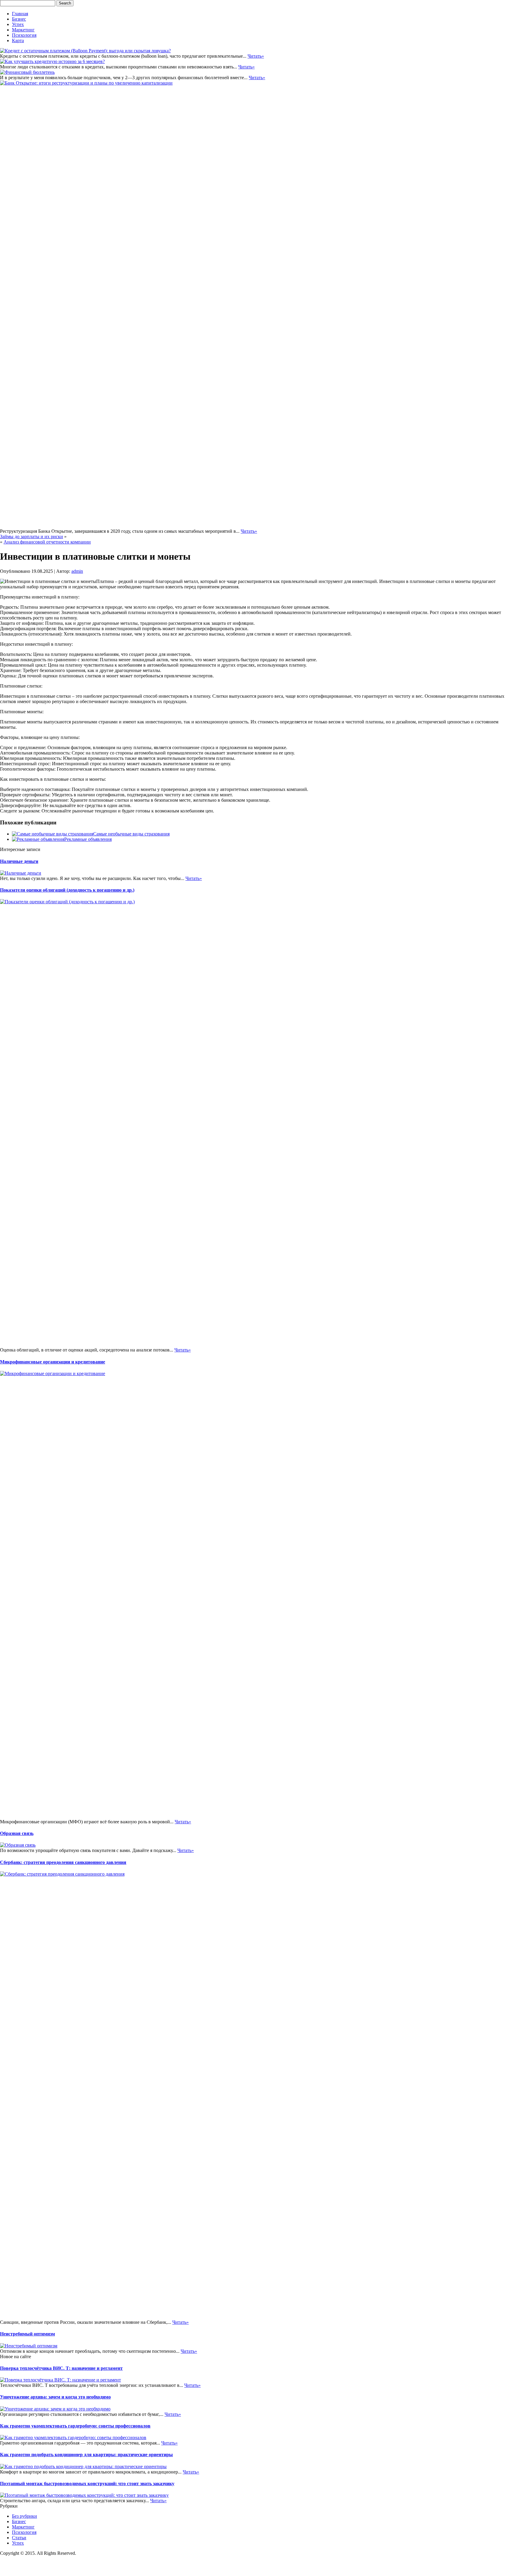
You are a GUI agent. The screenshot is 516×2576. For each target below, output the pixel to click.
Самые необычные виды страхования (131, 834)
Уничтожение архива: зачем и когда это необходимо (55, 2397)
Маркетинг (23, 30)
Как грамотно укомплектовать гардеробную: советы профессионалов (75, 2426)
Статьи (19, 2538)
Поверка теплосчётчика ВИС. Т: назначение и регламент (61, 2368)
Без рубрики (24, 2516)
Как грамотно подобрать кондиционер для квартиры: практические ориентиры (86, 2455)
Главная (20, 14)
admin (77, 571)
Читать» (256, 56)
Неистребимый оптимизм (27, 2334)
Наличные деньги (19, 861)
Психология (24, 35)
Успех (18, 24)
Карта (18, 40)
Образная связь (17, 1833)
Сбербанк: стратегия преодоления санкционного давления (63, 1862)
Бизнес (19, 19)
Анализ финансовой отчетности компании (47, 542)
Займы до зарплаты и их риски (32, 537)
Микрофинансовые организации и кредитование (53, 1362)
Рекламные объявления (88, 839)
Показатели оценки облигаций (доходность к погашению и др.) (67, 890)
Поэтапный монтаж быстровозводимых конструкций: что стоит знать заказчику (87, 2484)
